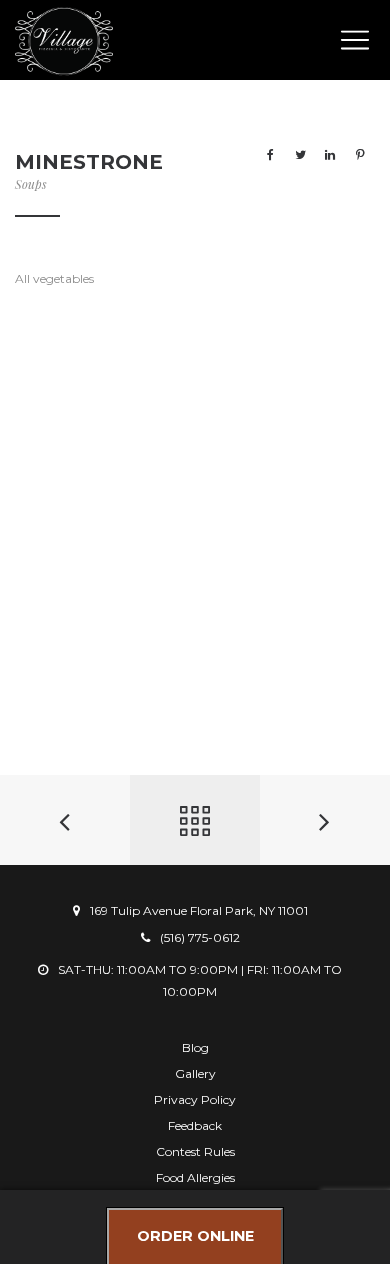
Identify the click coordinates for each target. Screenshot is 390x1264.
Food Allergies (195, 1177)
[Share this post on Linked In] (330, 155)
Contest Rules (195, 1151)
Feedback (195, 1125)
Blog (195, 1047)
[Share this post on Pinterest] (360, 155)
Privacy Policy (195, 1099)
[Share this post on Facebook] (270, 155)
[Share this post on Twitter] (300, 155)
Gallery (195, 1073)
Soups (31, 184)
